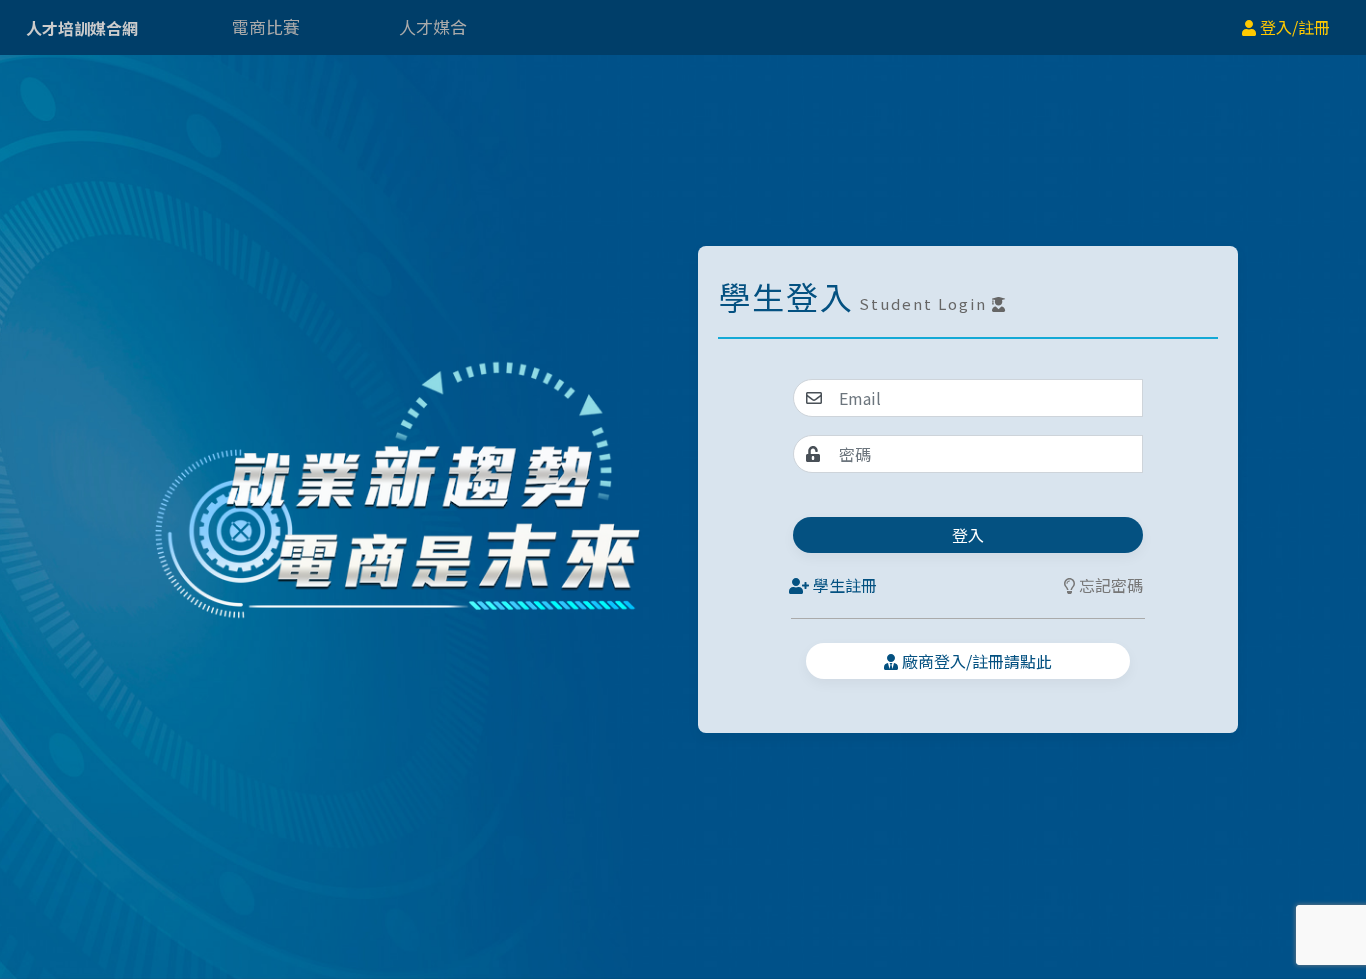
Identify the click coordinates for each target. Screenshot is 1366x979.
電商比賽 (266, 26)
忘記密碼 (1109, 585)
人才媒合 (433, 26)
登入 (968, 535)
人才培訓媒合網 (82, 28)
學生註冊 (843, 585)
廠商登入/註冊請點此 (975, 661)
